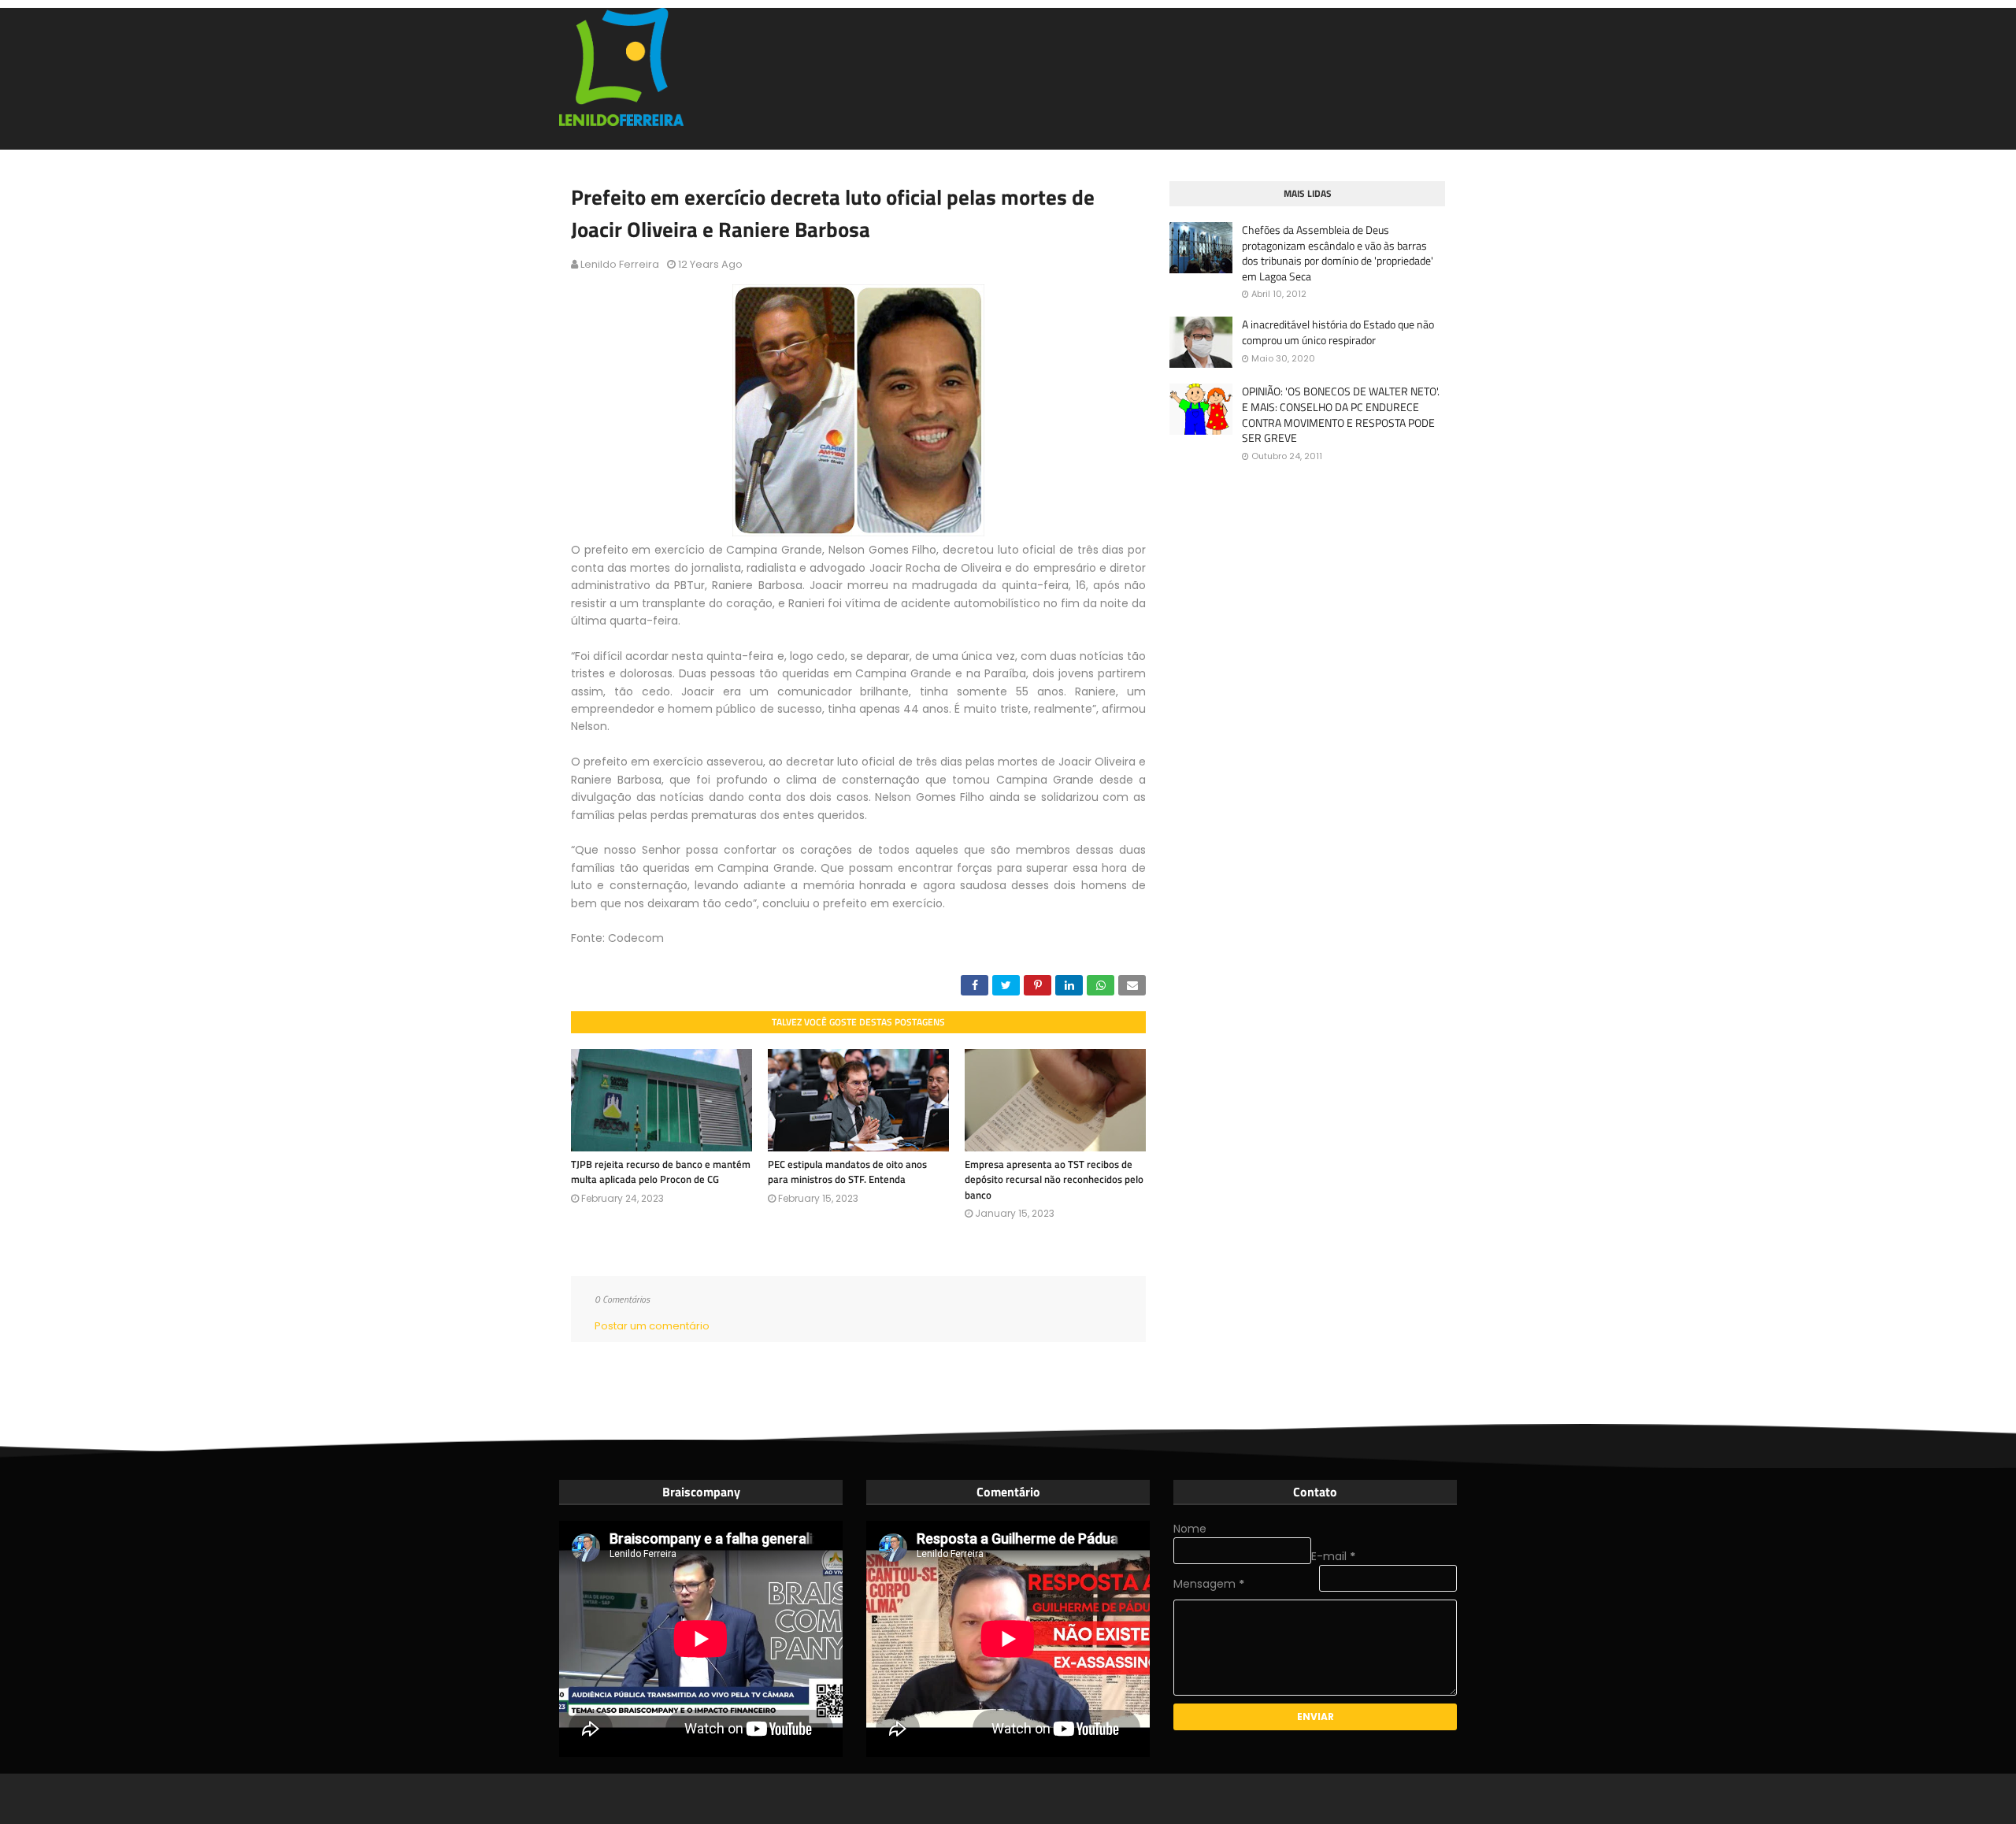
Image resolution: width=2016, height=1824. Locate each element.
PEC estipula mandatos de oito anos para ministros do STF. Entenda (847, 1172)
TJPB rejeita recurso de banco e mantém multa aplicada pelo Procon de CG (661, 1172)
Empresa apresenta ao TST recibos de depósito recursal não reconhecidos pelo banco (1054, 1179)
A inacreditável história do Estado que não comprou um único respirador (1338, 332)
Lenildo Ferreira (620, 264)
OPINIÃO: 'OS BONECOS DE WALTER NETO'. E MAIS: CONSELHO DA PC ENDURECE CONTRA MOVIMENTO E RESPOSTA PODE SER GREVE (1341, 414)
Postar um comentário (652, 1326)
